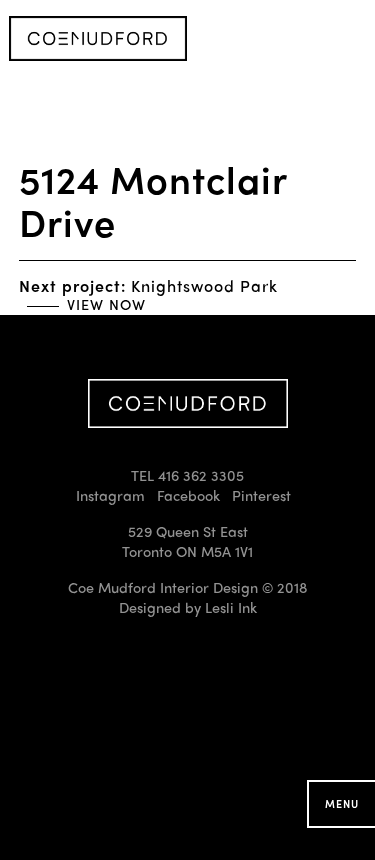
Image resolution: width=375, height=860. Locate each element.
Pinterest (261, 495)
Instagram (110, 495)
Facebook (188, 495)
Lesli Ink (231, 607)
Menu (342, 803)
